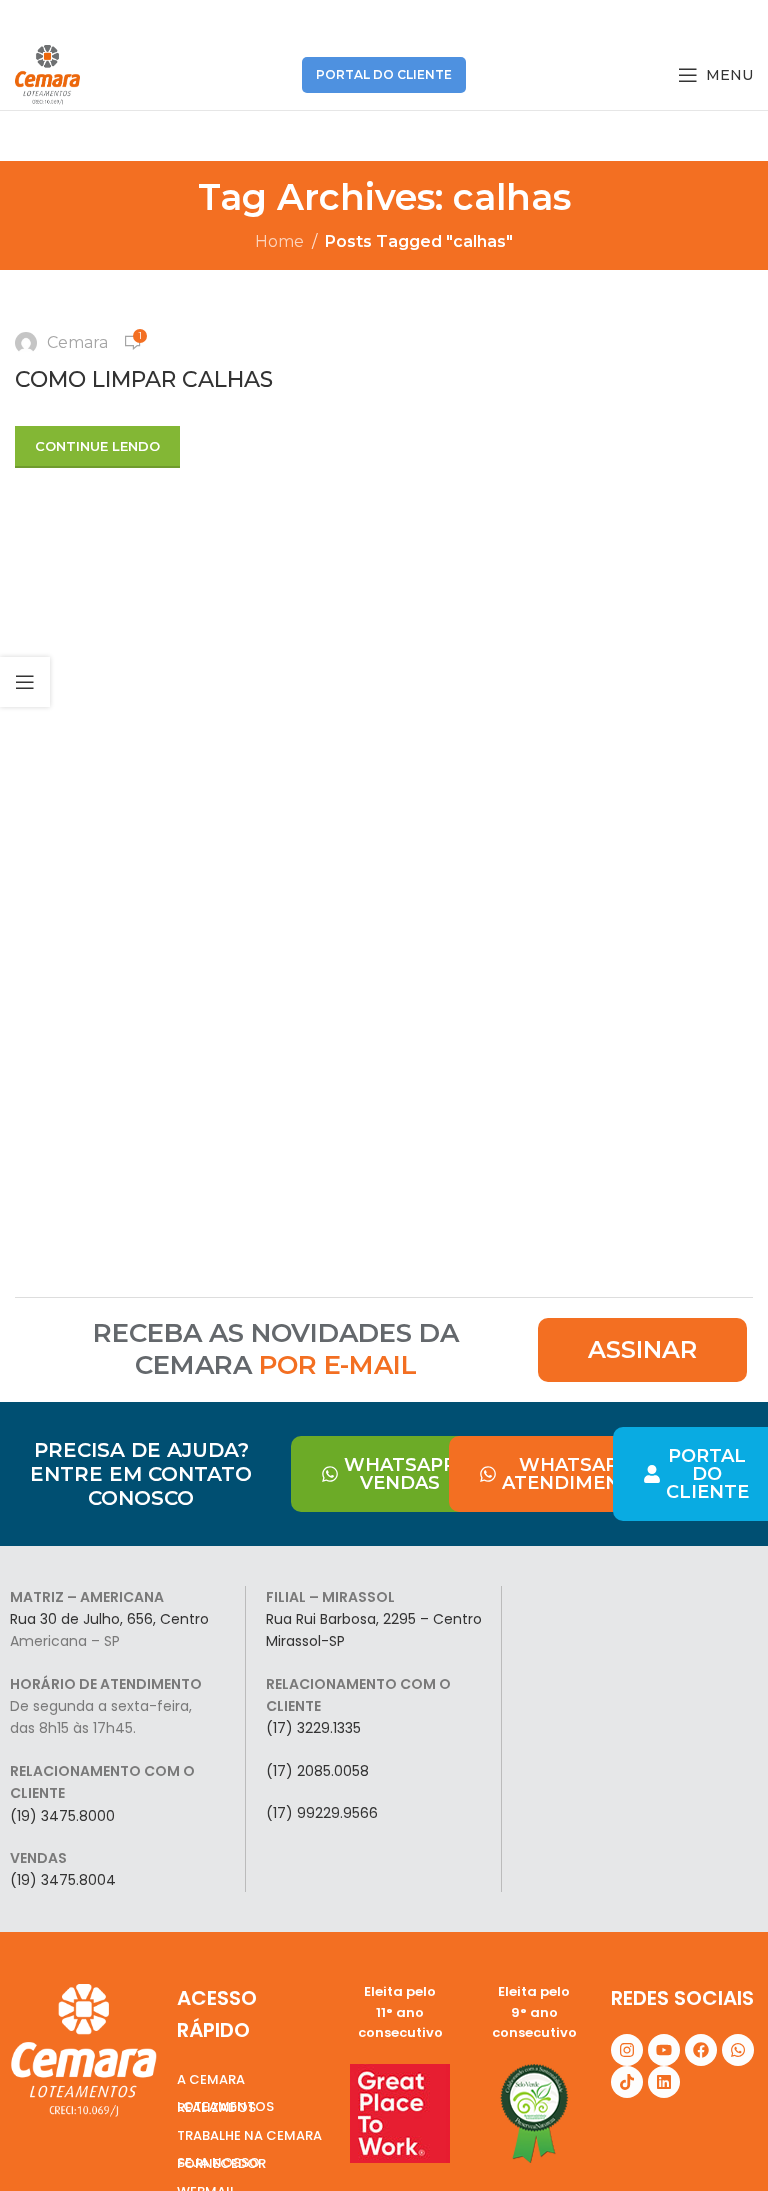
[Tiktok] (627, 2082)
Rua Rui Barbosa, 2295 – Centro (374, 1619)
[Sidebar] (25, 682)
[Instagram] (627, 2050)
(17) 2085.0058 (317, 1771)
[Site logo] (47, 73)
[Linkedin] (664, 2082)
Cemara (77, 342)
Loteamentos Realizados (225, 2107)
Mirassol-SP (305, 1641)
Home (279, 241)
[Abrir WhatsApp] (718, 2140)
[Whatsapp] (738, 2050)
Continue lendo (97, 446)
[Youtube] (664, 2050)
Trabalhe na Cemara (249, 2135)
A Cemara (211, 2079)
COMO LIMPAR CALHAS (144, 379)
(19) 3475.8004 (63, 1880)
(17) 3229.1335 (313, 1728)
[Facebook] (701, 2050)
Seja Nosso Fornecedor (221, 2163)
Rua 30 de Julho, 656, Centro (109, 1619)
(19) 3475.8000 (62, 1816)
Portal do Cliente (384, 74)
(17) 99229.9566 (322, 1813)
